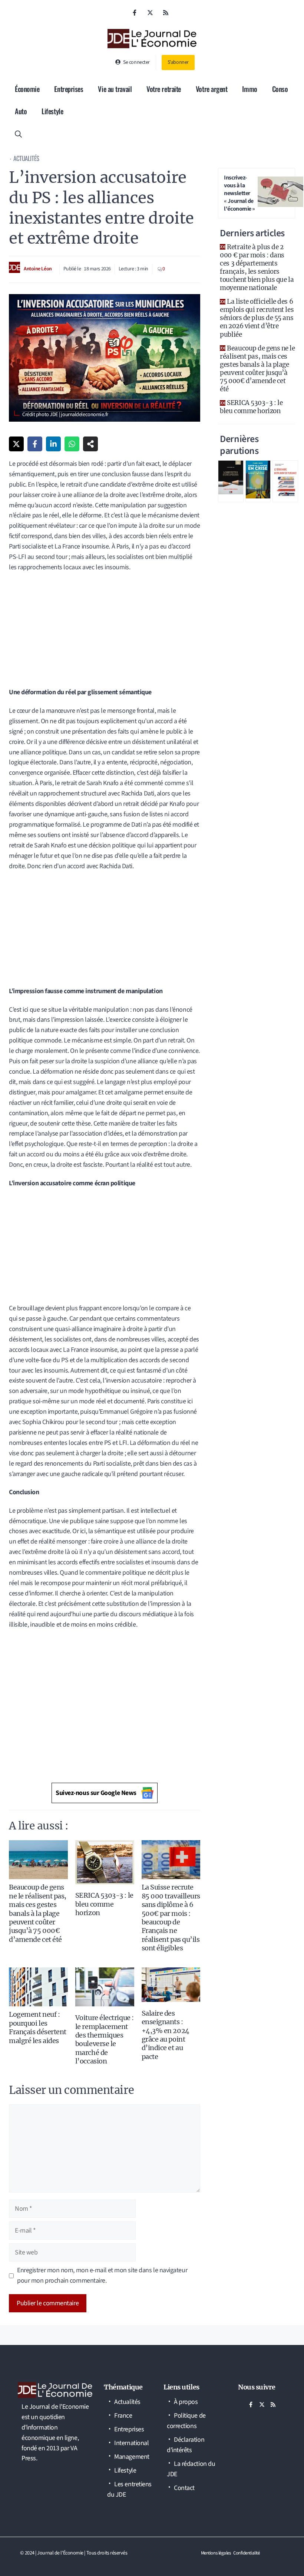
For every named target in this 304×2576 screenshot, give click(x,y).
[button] (18, 133)
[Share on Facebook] (35, 444)
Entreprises (69, 89)
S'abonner (178, 62)
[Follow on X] (150, 13)
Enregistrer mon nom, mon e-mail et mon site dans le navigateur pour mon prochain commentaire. (102, 2275)
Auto (21, 111)
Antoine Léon (38, 269)
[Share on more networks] (90, 444)
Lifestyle (52, 111)
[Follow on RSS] (166, 13)
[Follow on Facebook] (135, 13)
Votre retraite (164, 89)
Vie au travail (115, 89)
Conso (280, 89)
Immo (250, 89)
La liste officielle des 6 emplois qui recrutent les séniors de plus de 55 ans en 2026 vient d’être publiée (257, 318)
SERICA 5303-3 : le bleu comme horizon (104, 1904)
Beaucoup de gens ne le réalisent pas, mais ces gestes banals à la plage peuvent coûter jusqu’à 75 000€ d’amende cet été (38, 1913)
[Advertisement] (105, 632)
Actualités (26, 158)
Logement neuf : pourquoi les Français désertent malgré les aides (38, 2027)
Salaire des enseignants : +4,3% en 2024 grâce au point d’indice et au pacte (166, 2035)
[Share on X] (16, 444)
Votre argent (212, 89)
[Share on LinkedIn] (53, 444)
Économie (27, 89)
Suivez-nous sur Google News (96, 1793)
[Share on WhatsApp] (72, 444)
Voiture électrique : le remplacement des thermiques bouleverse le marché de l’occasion (105, 2039)
